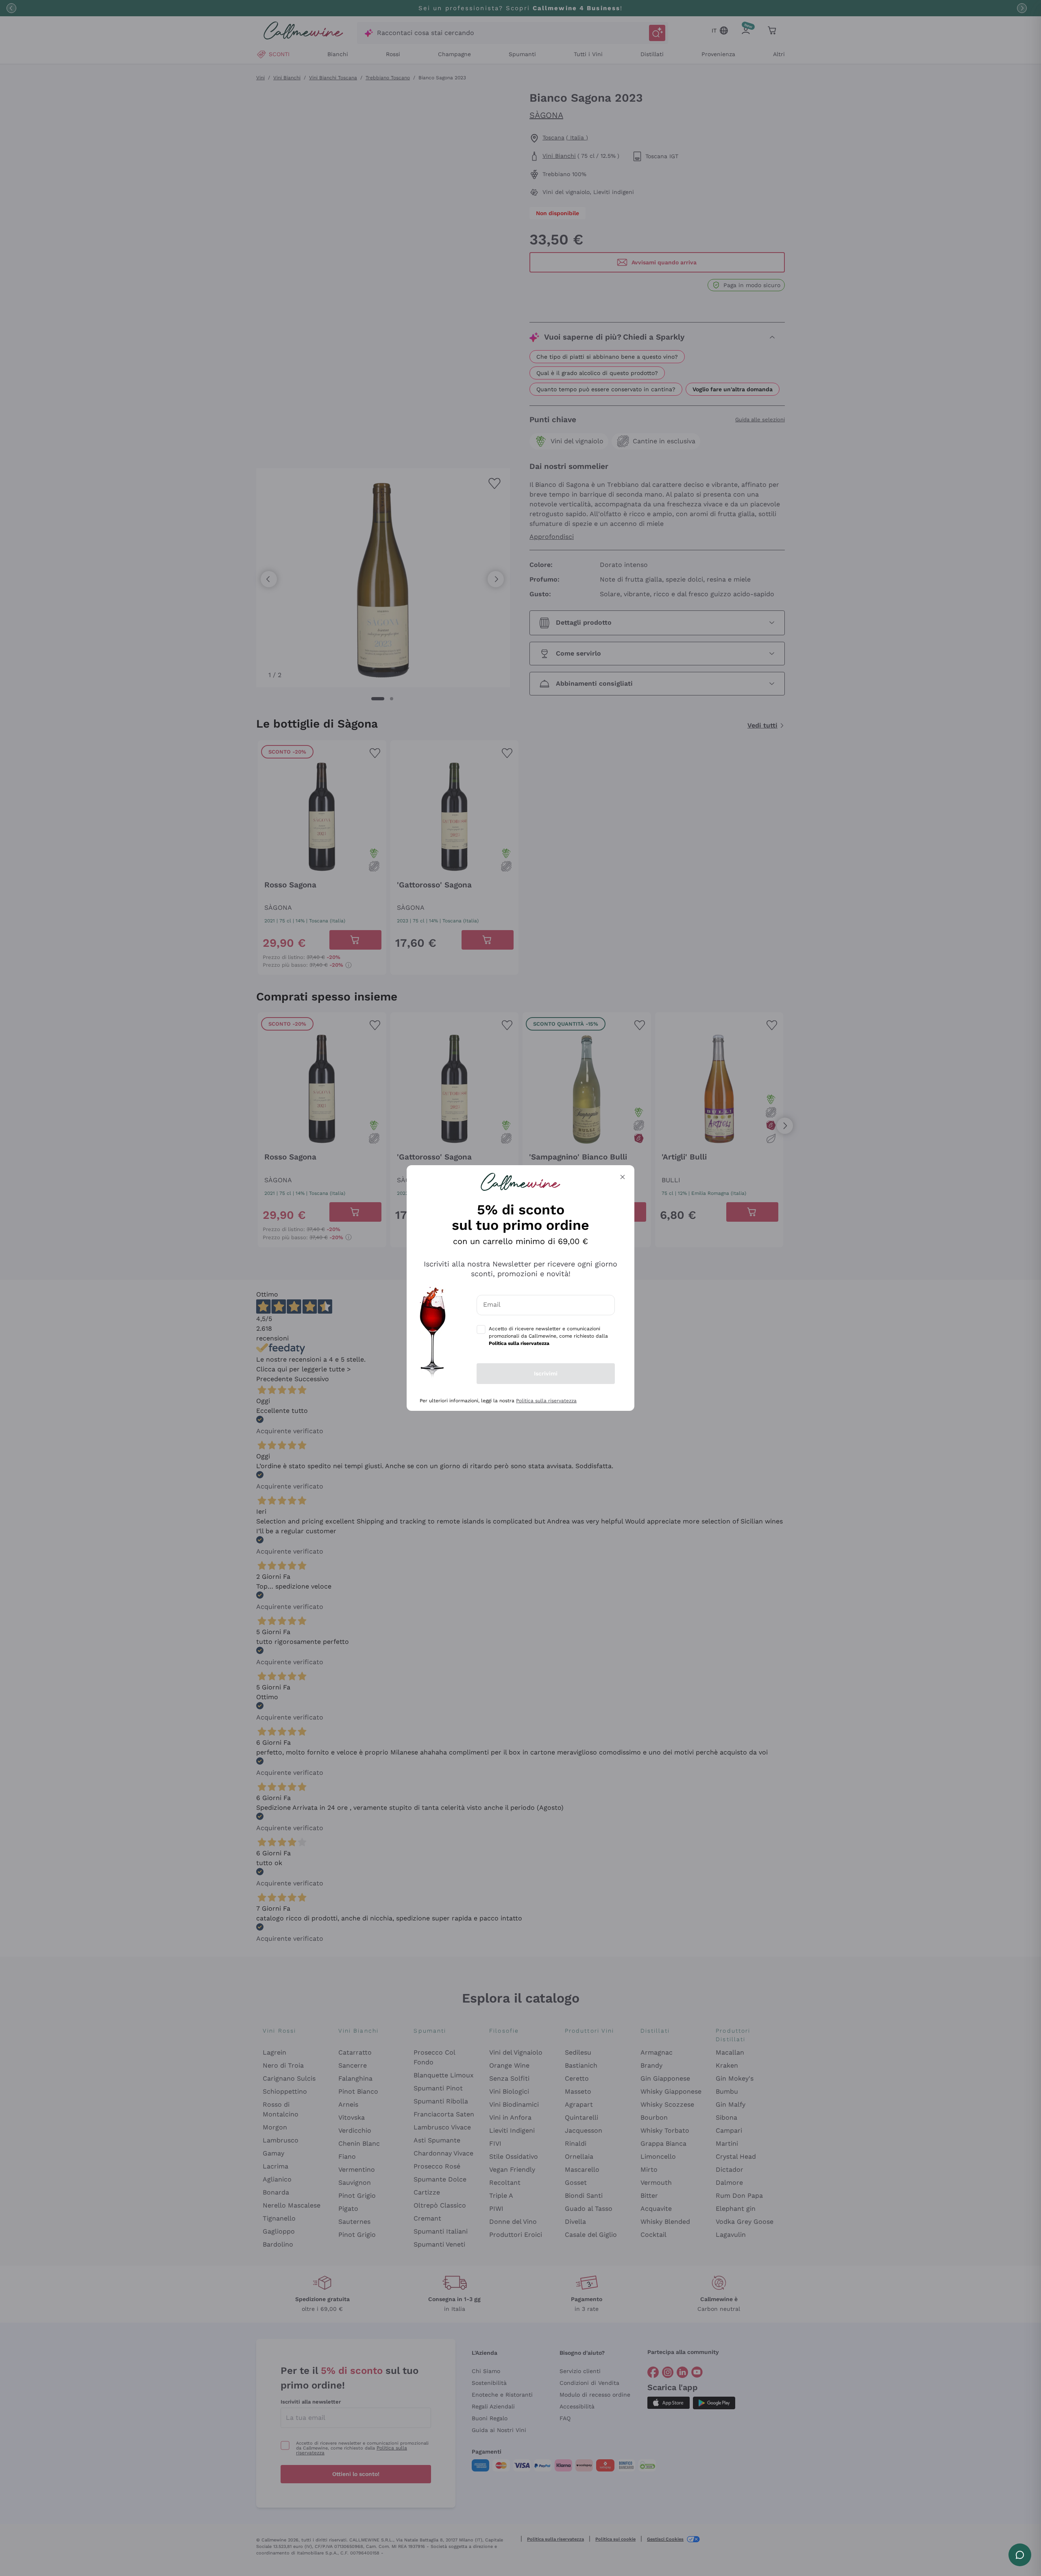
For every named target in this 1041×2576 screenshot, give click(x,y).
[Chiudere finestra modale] (623, 1177)
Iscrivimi (546, 1373)
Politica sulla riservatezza (546, 1401)
